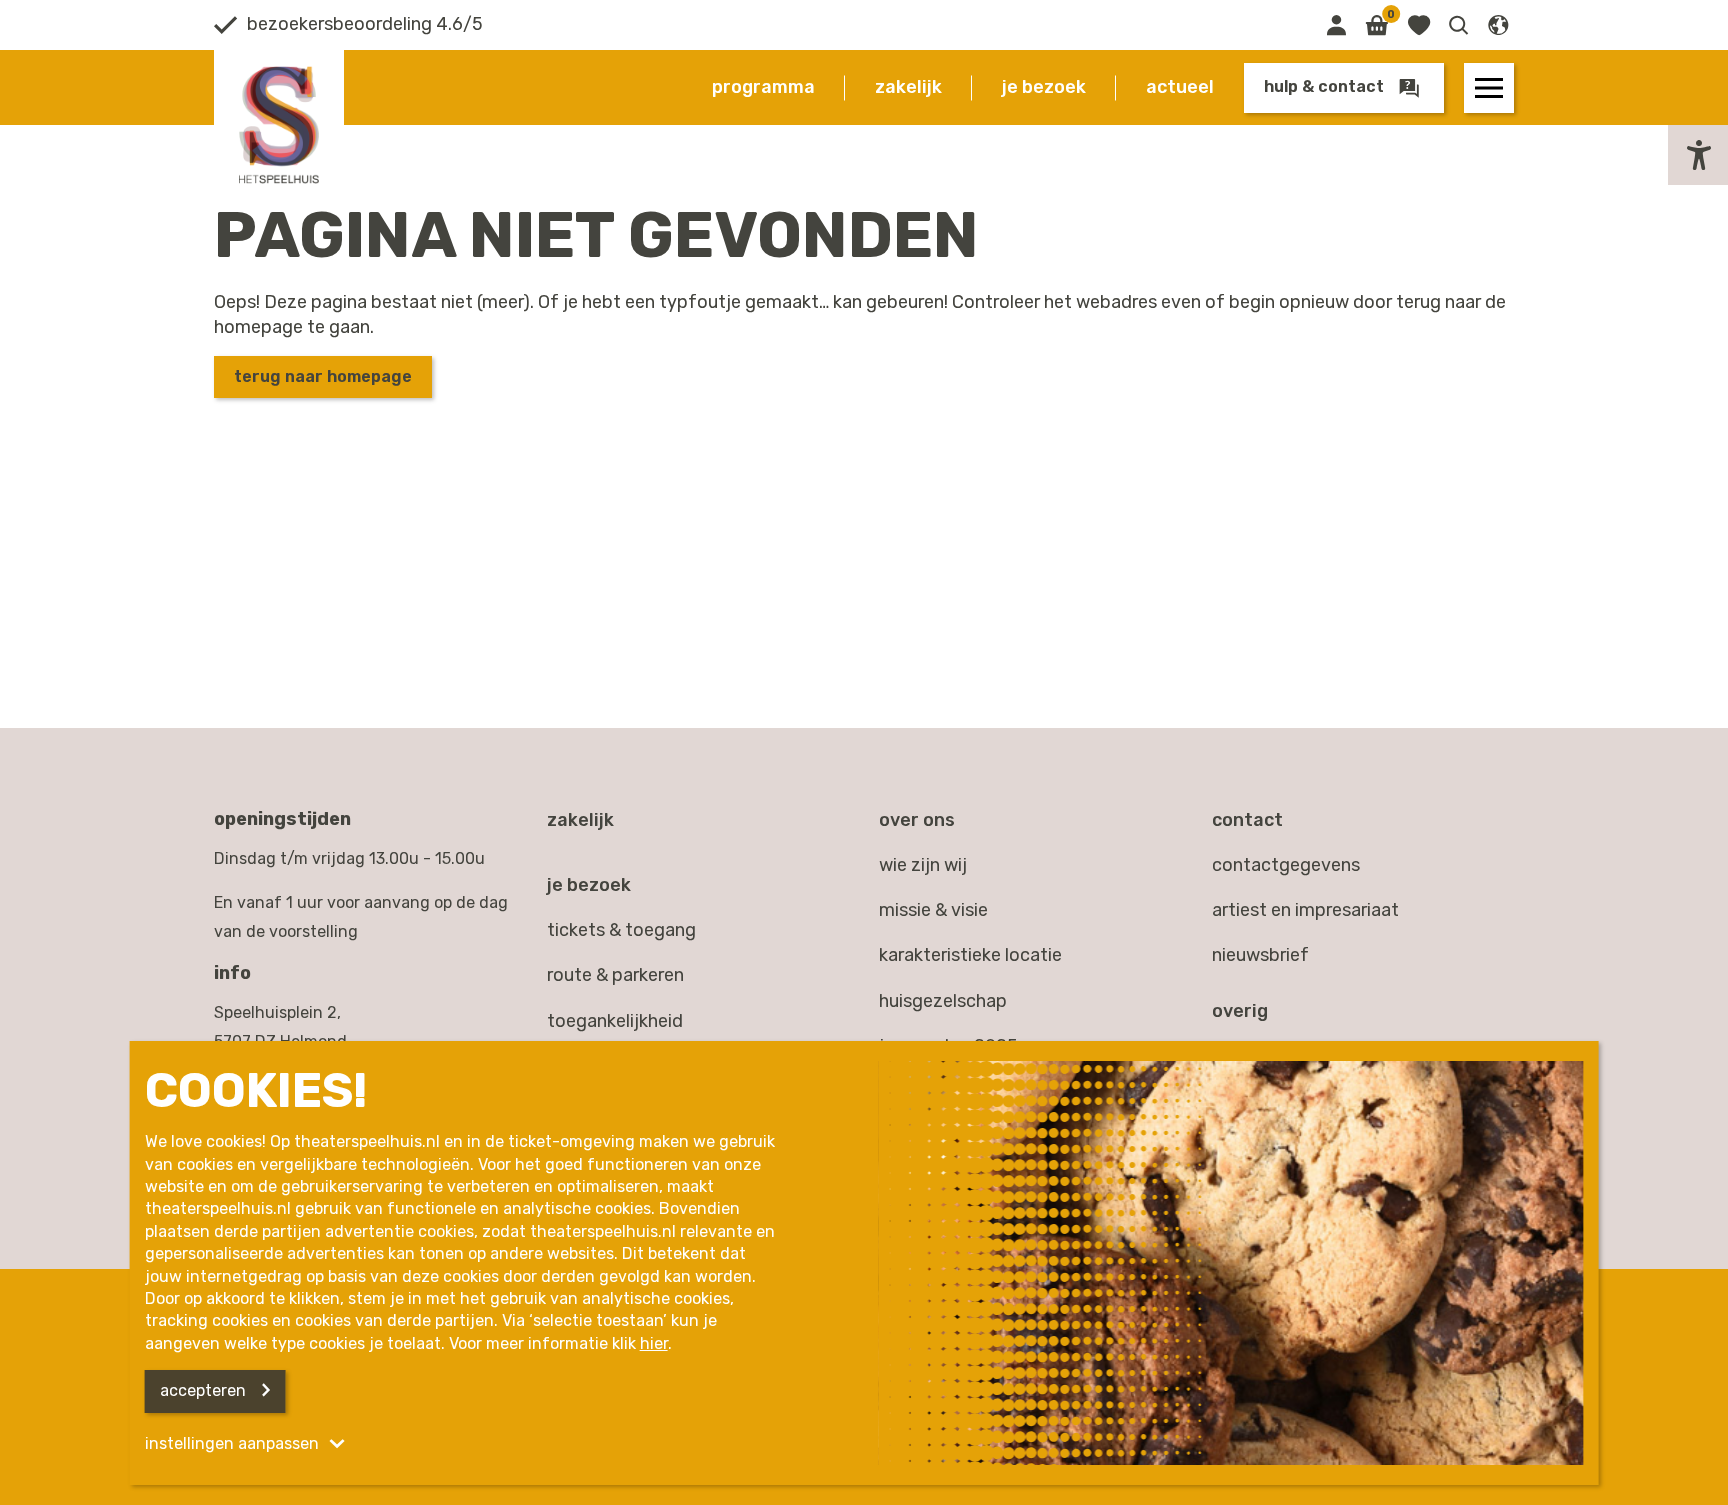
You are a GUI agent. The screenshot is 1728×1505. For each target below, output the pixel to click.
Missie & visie (933, 910)
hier (654, 1343)
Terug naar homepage (323, 376)
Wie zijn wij (923, 865)
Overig (1240, 1011)
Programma (763, 87)
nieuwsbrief (1260, 955)
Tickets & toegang (621, 930)
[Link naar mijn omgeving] (1336, 25)
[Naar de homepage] (279, 125)
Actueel (1180, 87)
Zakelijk (908, 87)
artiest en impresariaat (1305, 910)
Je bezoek (1044, 87)
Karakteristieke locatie (970, 955)
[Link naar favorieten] (1418, 25)
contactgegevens (1286, 865)
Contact (1247, 820)
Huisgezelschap (943, 1001)
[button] (1459, 25)
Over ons (917, 820)
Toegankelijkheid (615, 1021)
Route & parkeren (615, 975)
